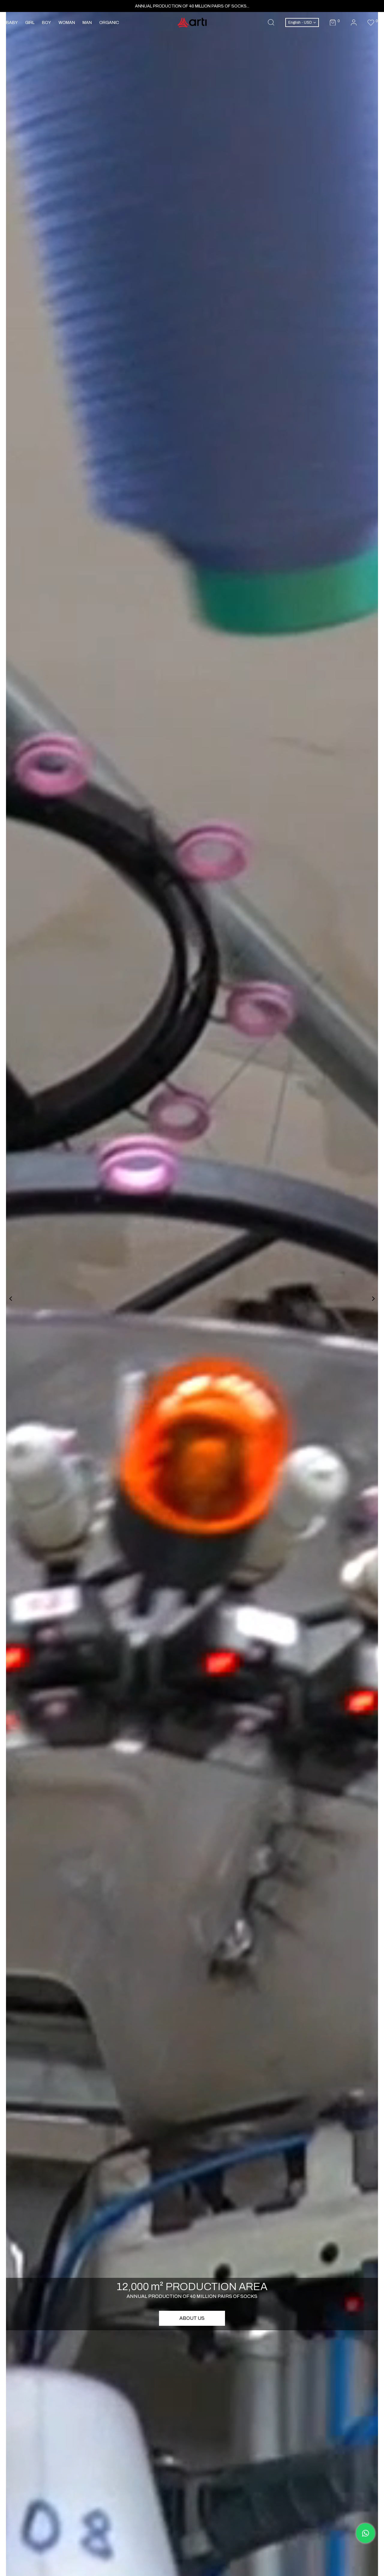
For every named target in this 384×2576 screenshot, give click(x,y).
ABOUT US (192, 2318)
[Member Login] (354, 23)
